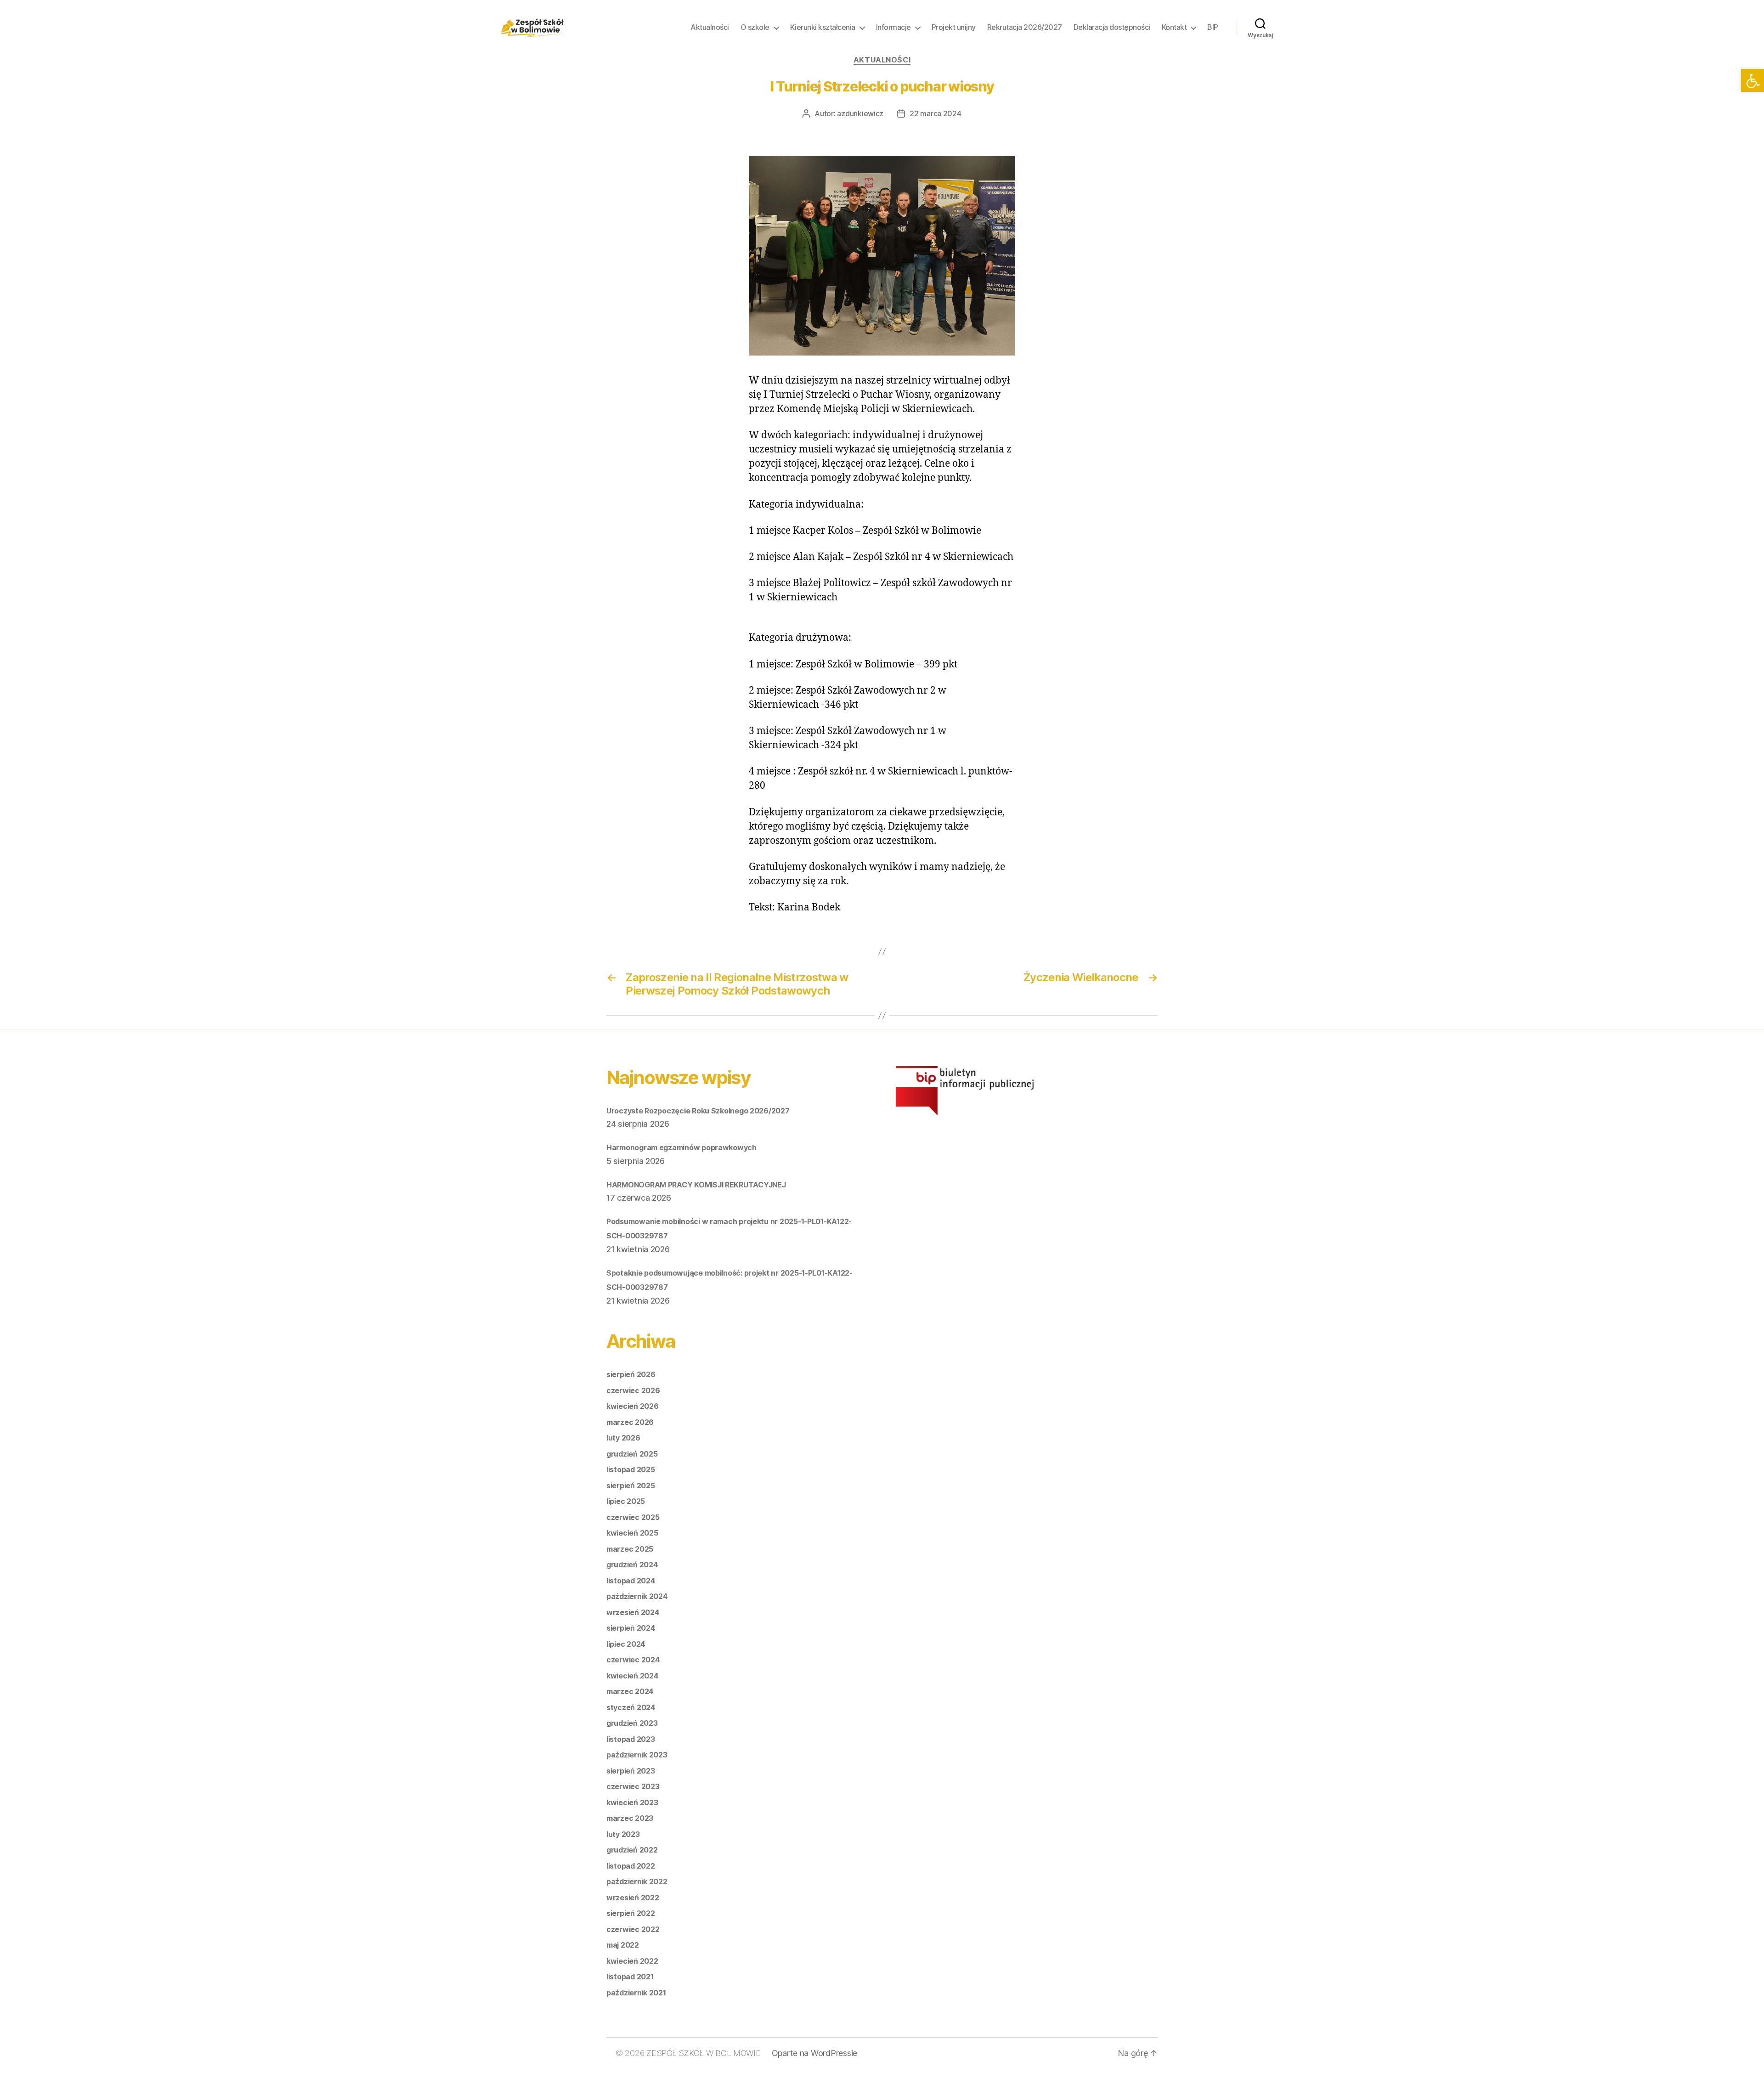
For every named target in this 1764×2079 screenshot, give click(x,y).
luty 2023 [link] (623, 1834)
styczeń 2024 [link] (631, 1707)
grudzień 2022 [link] (632, 1850)
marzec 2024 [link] (630, 1691)
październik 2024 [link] (637, 1596)
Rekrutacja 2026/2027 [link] (1025, 27)
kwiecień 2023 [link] (632, 1802)
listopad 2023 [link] (631, 1739)
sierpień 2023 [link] (631, 1771)
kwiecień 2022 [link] (632, 1961)
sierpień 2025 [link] (631, 1486)
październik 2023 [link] (637, 1755)
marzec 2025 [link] (630, 1549)
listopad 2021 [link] (630, 1977)
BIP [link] (1213, 27)
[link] (1753, 80)
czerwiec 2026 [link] (633, 1390)
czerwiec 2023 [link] (633, 1786)
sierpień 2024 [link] (631, 1628)
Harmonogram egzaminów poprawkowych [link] (681, 1147)
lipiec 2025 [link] (626, 1501)
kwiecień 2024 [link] (633, 1676)
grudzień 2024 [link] (632, 1565)
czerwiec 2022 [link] (633, 1929)
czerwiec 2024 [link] (633, 1660)
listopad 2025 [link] (631, 1469)
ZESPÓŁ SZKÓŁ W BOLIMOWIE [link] (704, 2053)
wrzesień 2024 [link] (633, 1612)
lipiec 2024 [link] (626, 1644)
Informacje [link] (893, 27)
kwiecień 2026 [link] (633, 1406)
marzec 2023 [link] (630, 1818)
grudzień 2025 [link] (632, 1454)
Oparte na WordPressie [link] (814, 2053)
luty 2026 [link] (623, 1438)
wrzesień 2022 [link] (633, 1898)
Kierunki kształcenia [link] (823, 27)
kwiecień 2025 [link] (632, 1533)
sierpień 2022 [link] (631, 1913)
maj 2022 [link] (623, 1945)
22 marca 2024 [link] (936, 113)
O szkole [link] (755, 27)
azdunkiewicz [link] (860, 113)
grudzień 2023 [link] (632, 1723)
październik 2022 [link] (637, 1881)
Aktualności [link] (710, 27)
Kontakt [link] (1174, 27)
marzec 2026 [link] (630, 1422)
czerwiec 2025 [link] (633, 1517)
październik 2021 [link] (636, 1993)
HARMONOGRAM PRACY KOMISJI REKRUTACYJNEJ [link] (696, 1185)
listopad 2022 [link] (631, 1866)
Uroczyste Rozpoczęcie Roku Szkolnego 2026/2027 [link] (698, 1111)
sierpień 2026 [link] (631, 1374)
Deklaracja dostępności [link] (1112, 27)
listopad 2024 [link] (631, 1581)
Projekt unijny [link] (954, 27)
